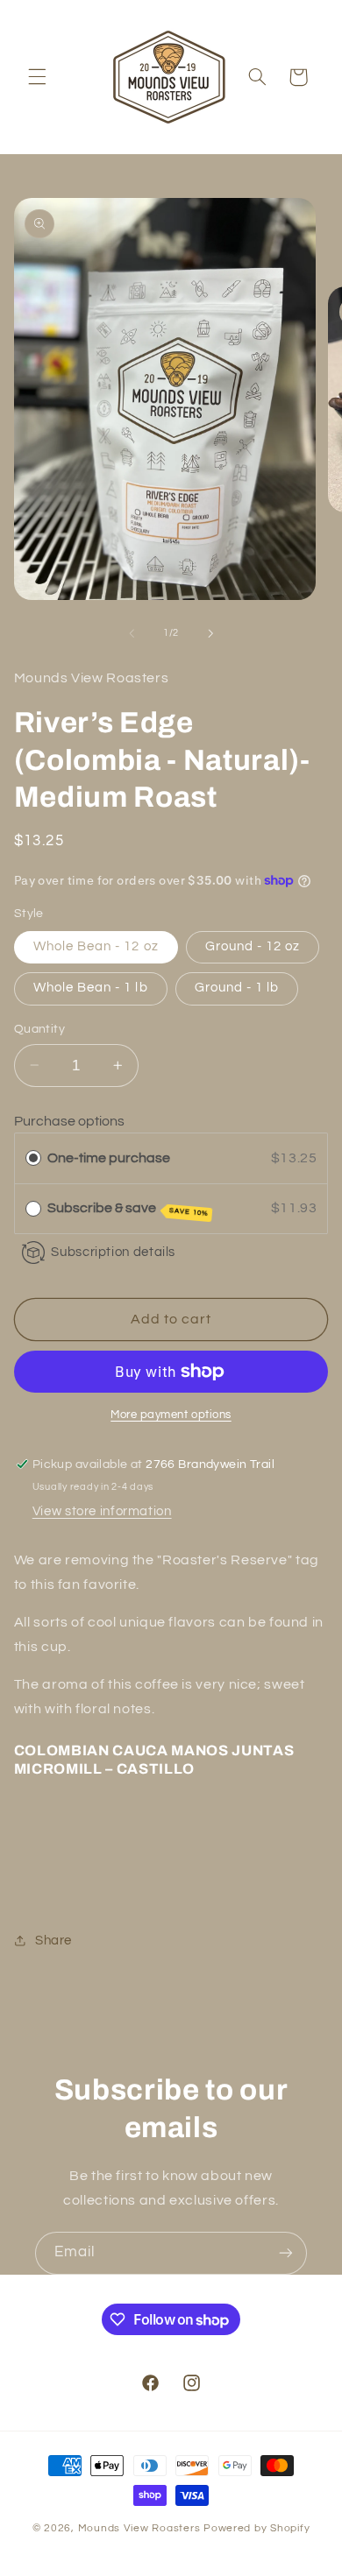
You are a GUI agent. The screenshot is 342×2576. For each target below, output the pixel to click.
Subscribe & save (128, 1209)
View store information (102, 1511)
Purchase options (69, 1121)
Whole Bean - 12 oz (96, 946)
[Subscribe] (286, 2253)
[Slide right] (210, 633)
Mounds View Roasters (141, 2528)
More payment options (171, 1415)
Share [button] (53, 1941)
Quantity (39, 1029)
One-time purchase (109, 1158)
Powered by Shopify (256, 2528)
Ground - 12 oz (253, 946)
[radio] (33, 1158)
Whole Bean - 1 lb (91, 988)
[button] (37, 77)
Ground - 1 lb (237, 988)
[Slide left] (132, 633)
